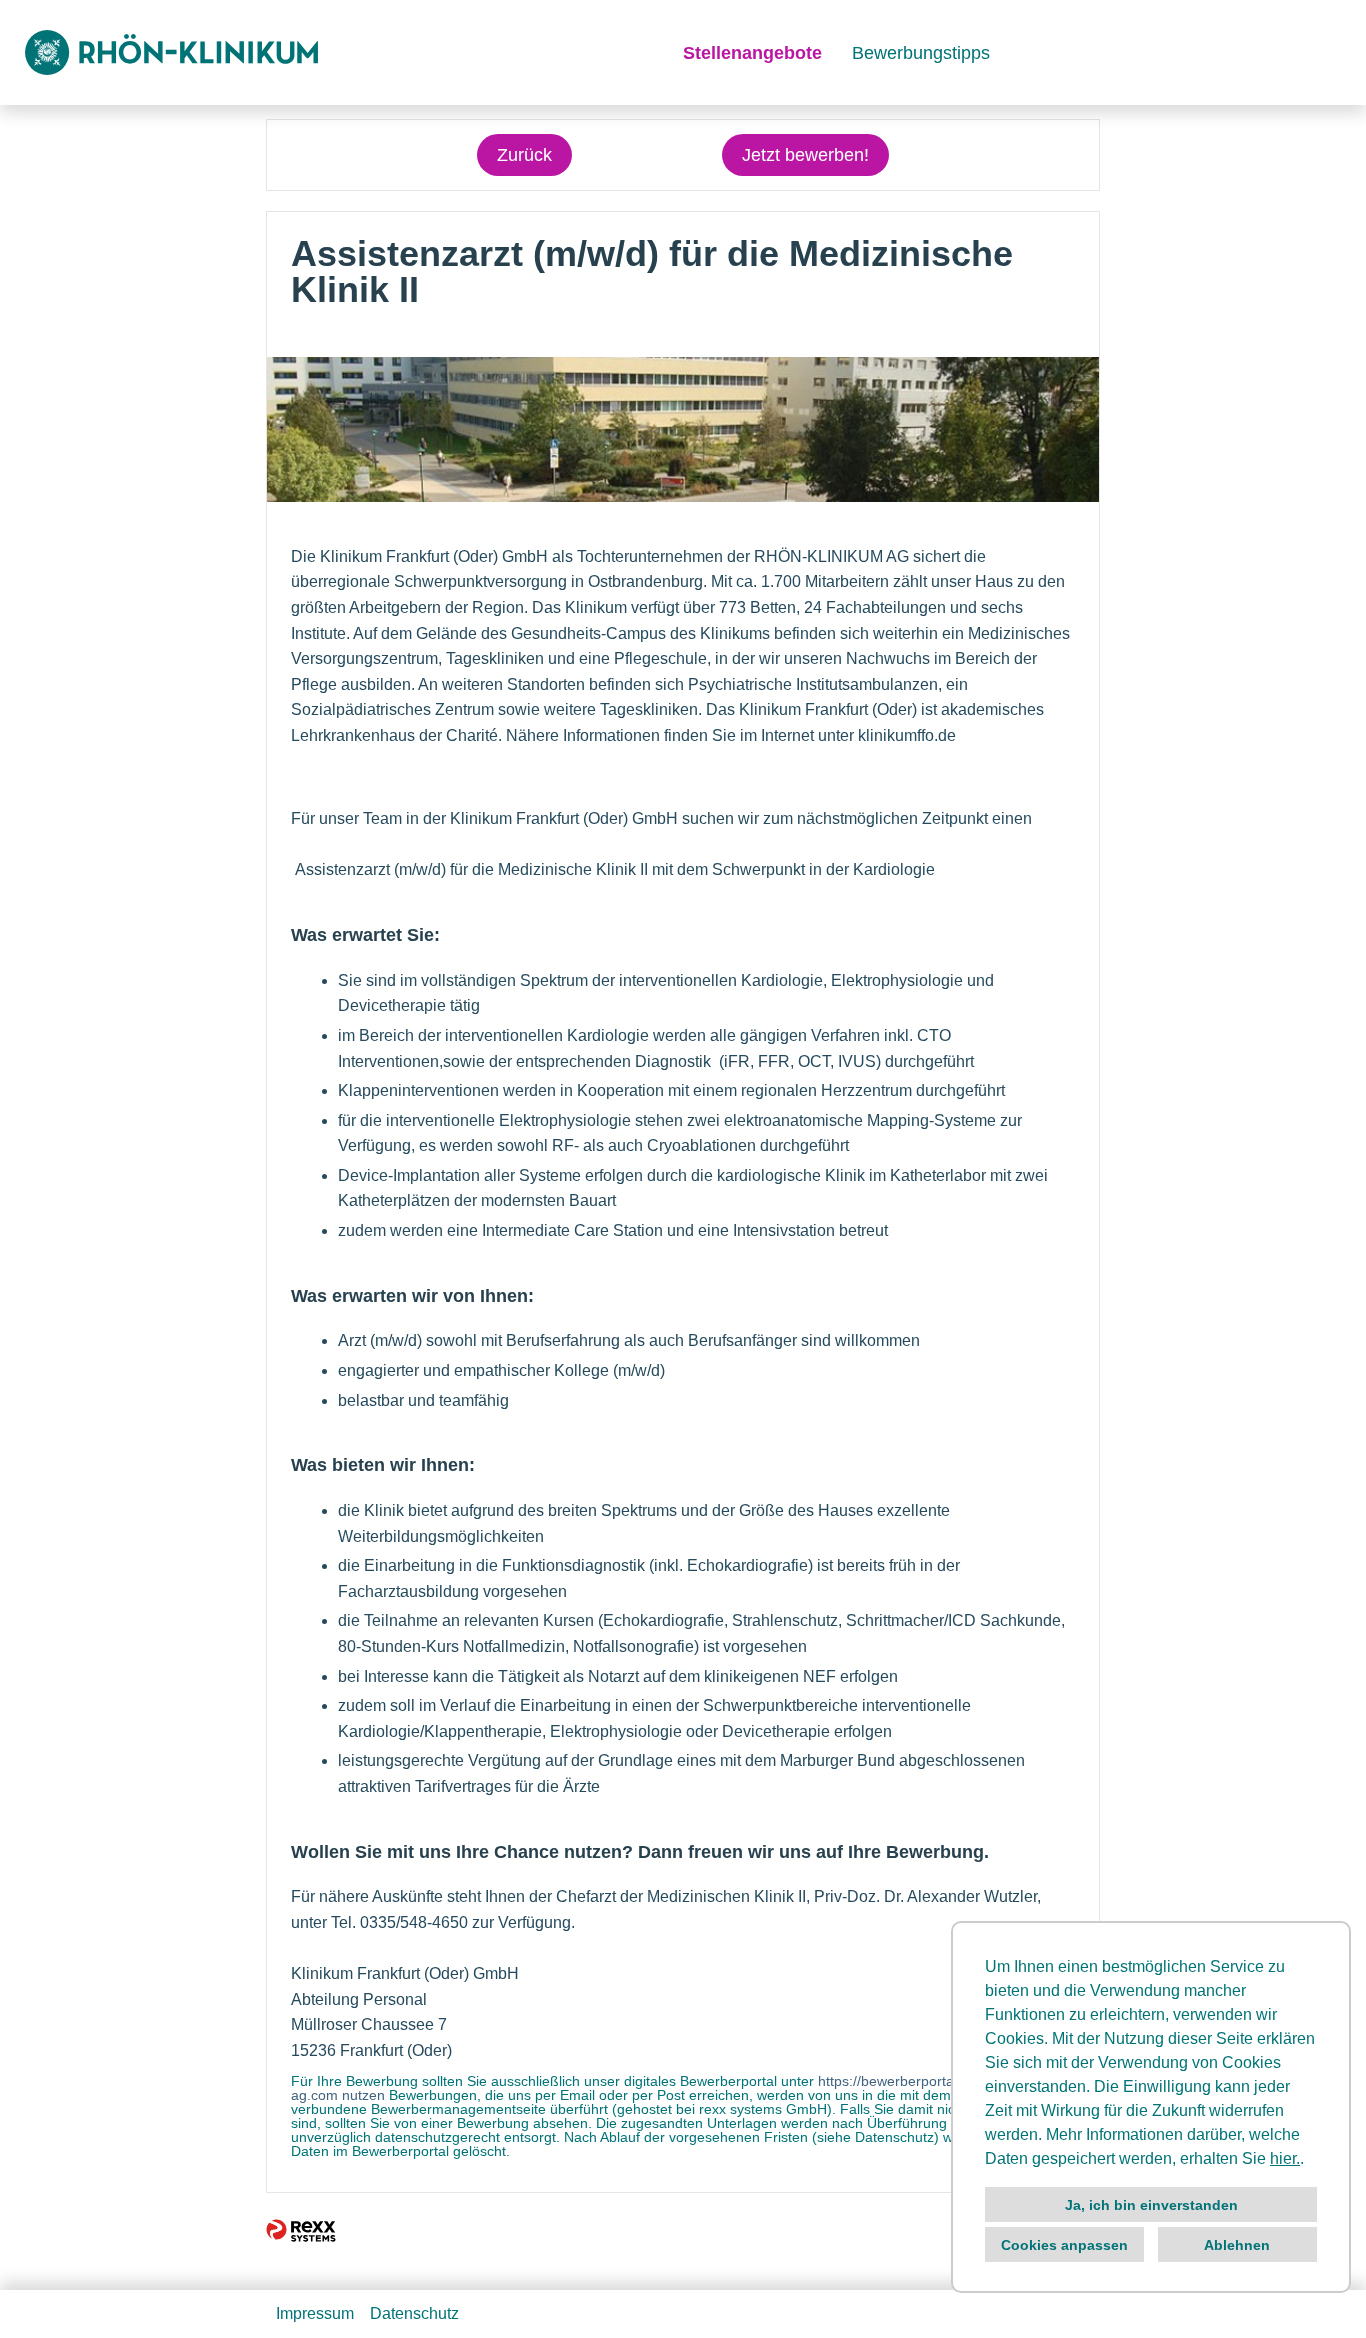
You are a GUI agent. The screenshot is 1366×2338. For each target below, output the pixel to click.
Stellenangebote (752, 53)
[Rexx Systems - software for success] (301, 2230)
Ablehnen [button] (1237, 2245)
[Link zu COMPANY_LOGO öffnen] (171, 52)
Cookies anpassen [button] (1064, 2245)
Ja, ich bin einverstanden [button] (1151, 2205)
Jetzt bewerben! (805, 155)
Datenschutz (414, 2313)
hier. (1285, 2158)
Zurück (524, 155)
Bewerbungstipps (921, 53)
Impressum (315, 2313)
